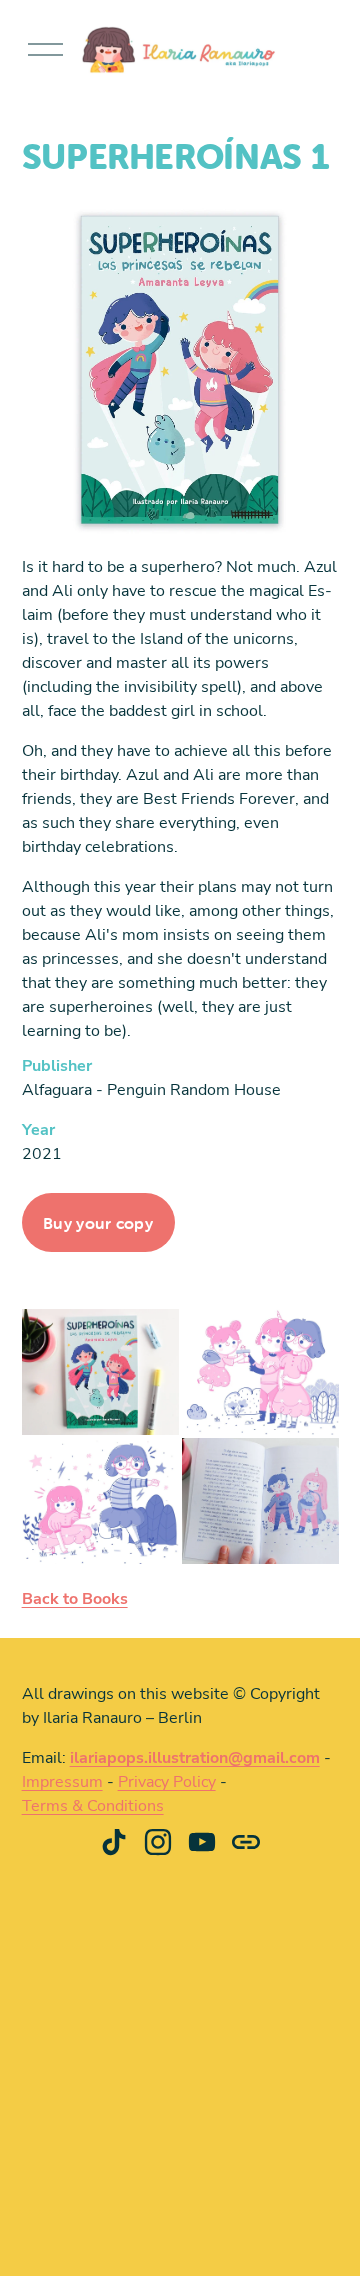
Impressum (62, 1781)
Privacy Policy (167, 1781)
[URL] (246, 1842)
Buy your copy (98, 1223)
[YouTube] (202, 1842)
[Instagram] (158, 1842)
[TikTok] (114, 1842)
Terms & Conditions (93, 1805)
